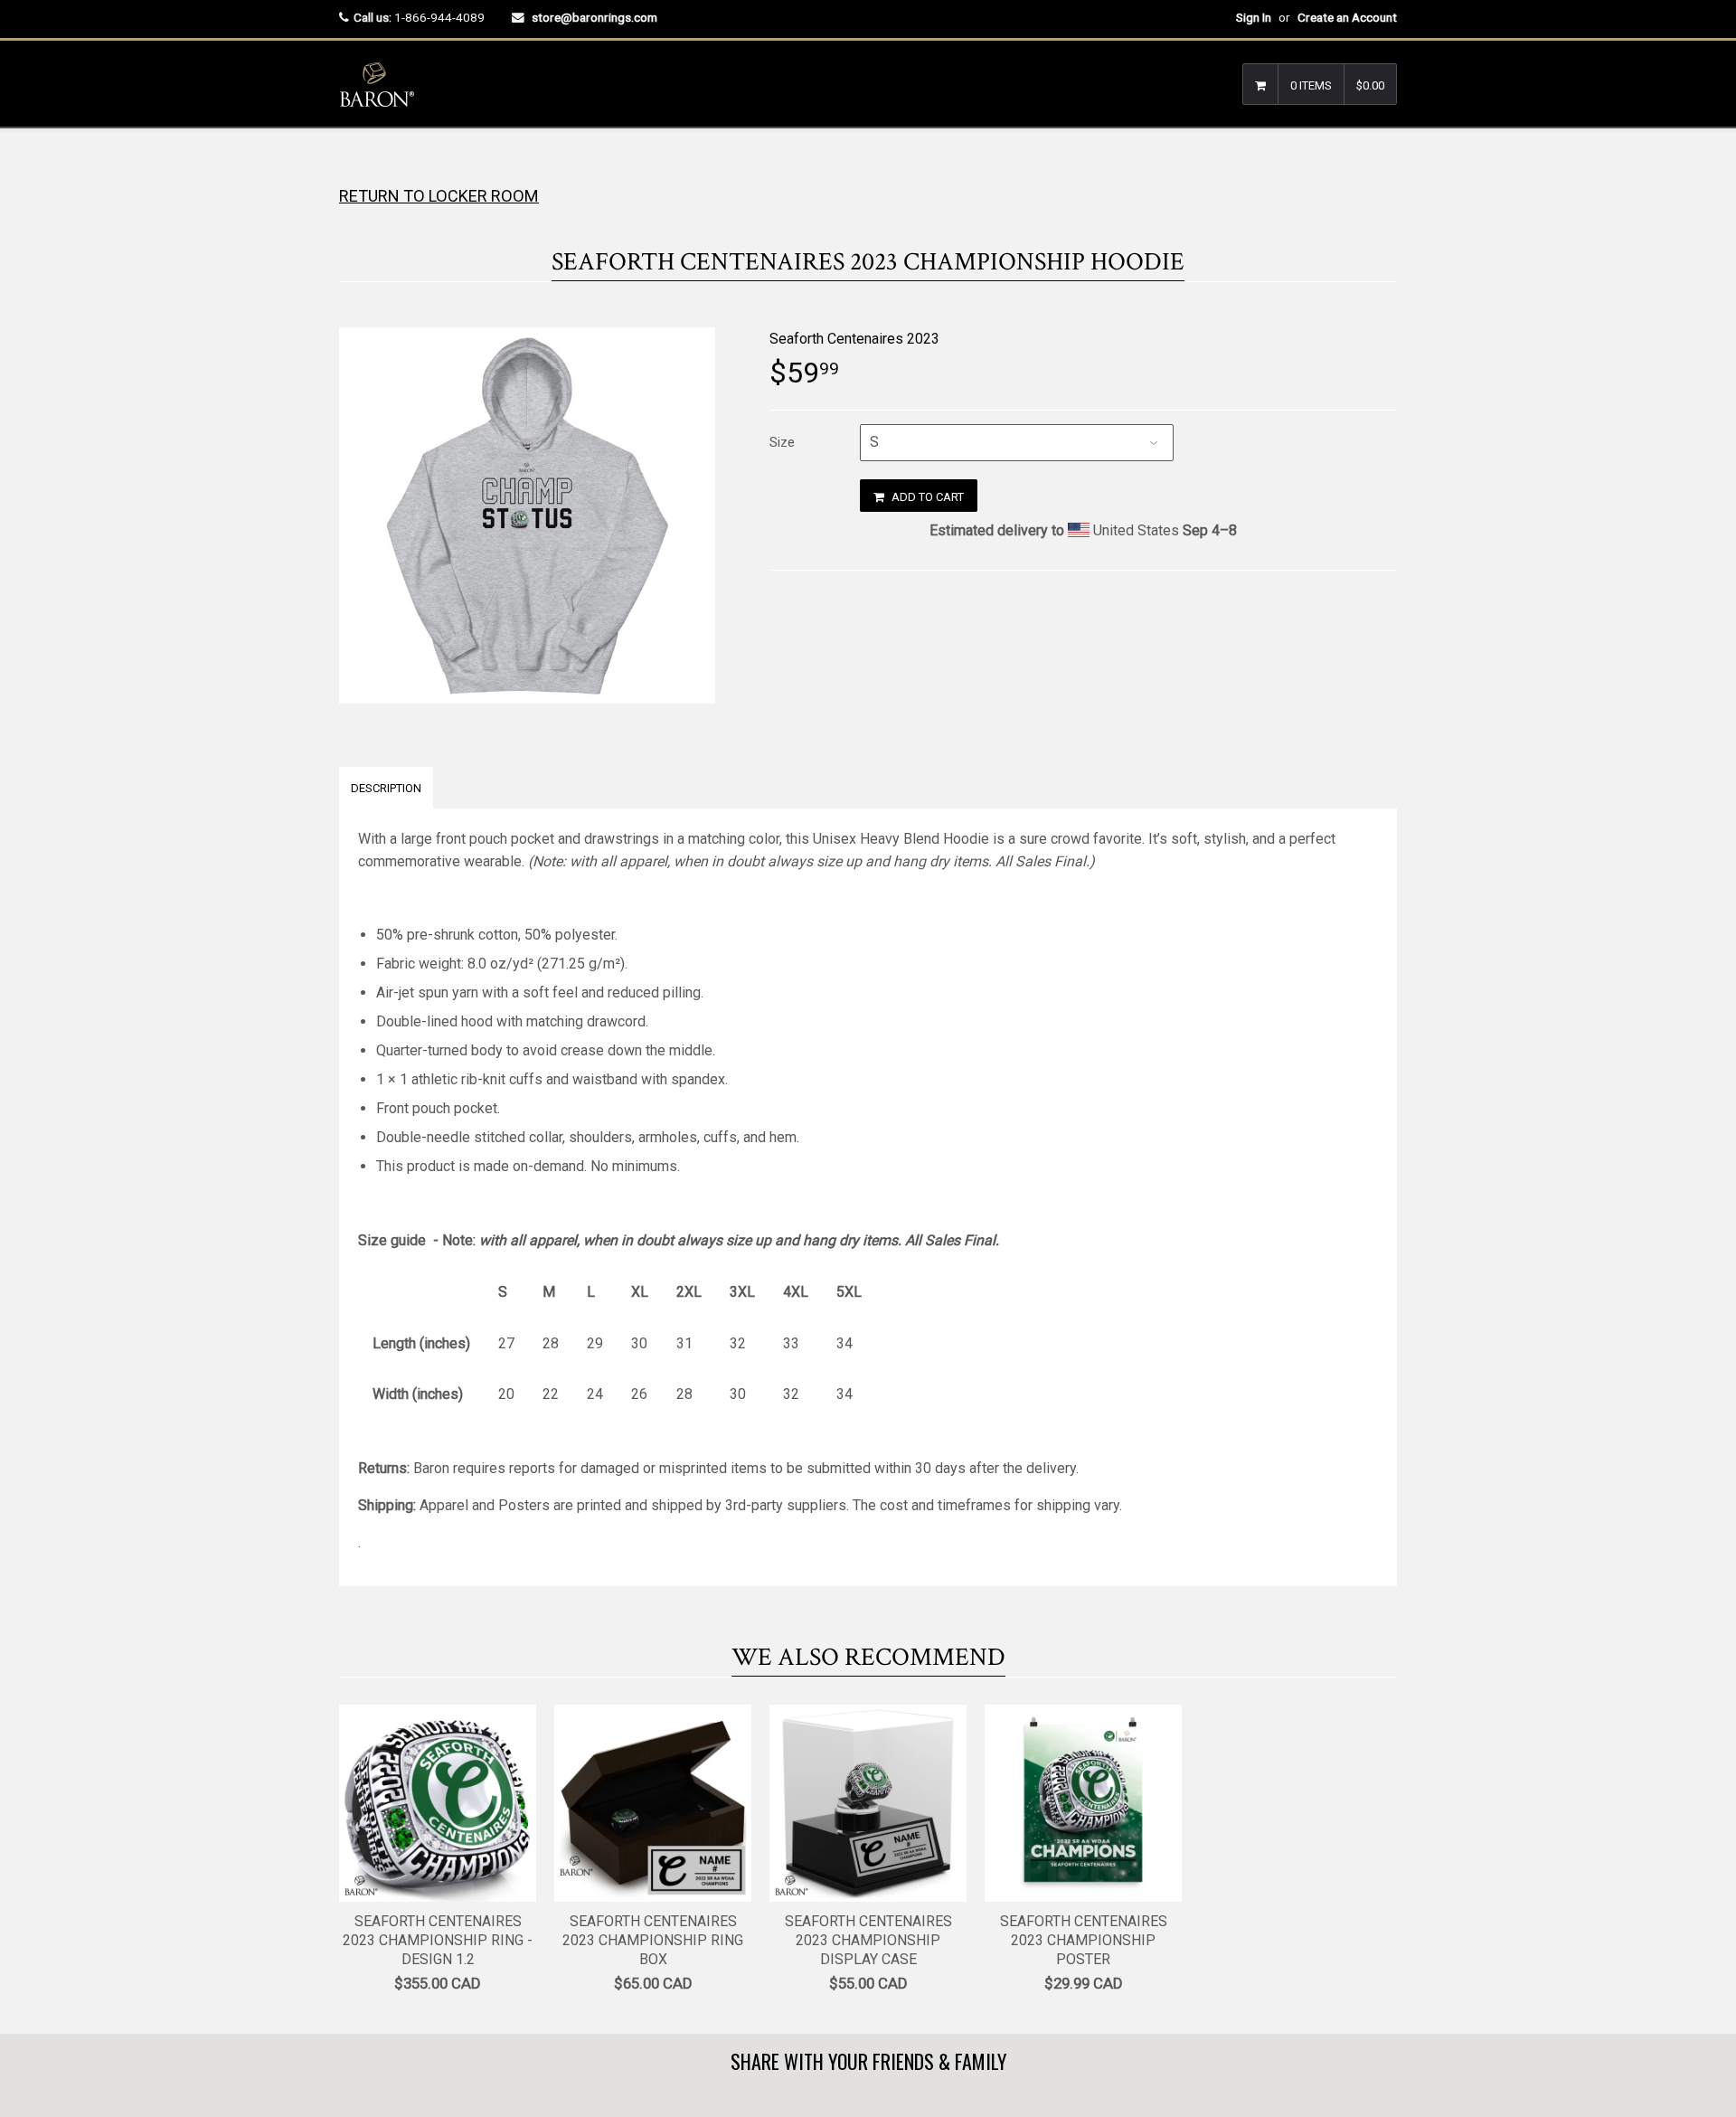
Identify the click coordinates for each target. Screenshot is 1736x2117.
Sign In (1254, 17)
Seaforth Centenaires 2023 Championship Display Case (868, 1940)
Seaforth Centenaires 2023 (854, 339)
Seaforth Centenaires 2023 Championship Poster (1084, 1940)
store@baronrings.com (594, 17)
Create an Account (1347, 17)
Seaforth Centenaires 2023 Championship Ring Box (653, 1940)
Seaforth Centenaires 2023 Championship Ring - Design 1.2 (438, 1940)
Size (782, 442)
